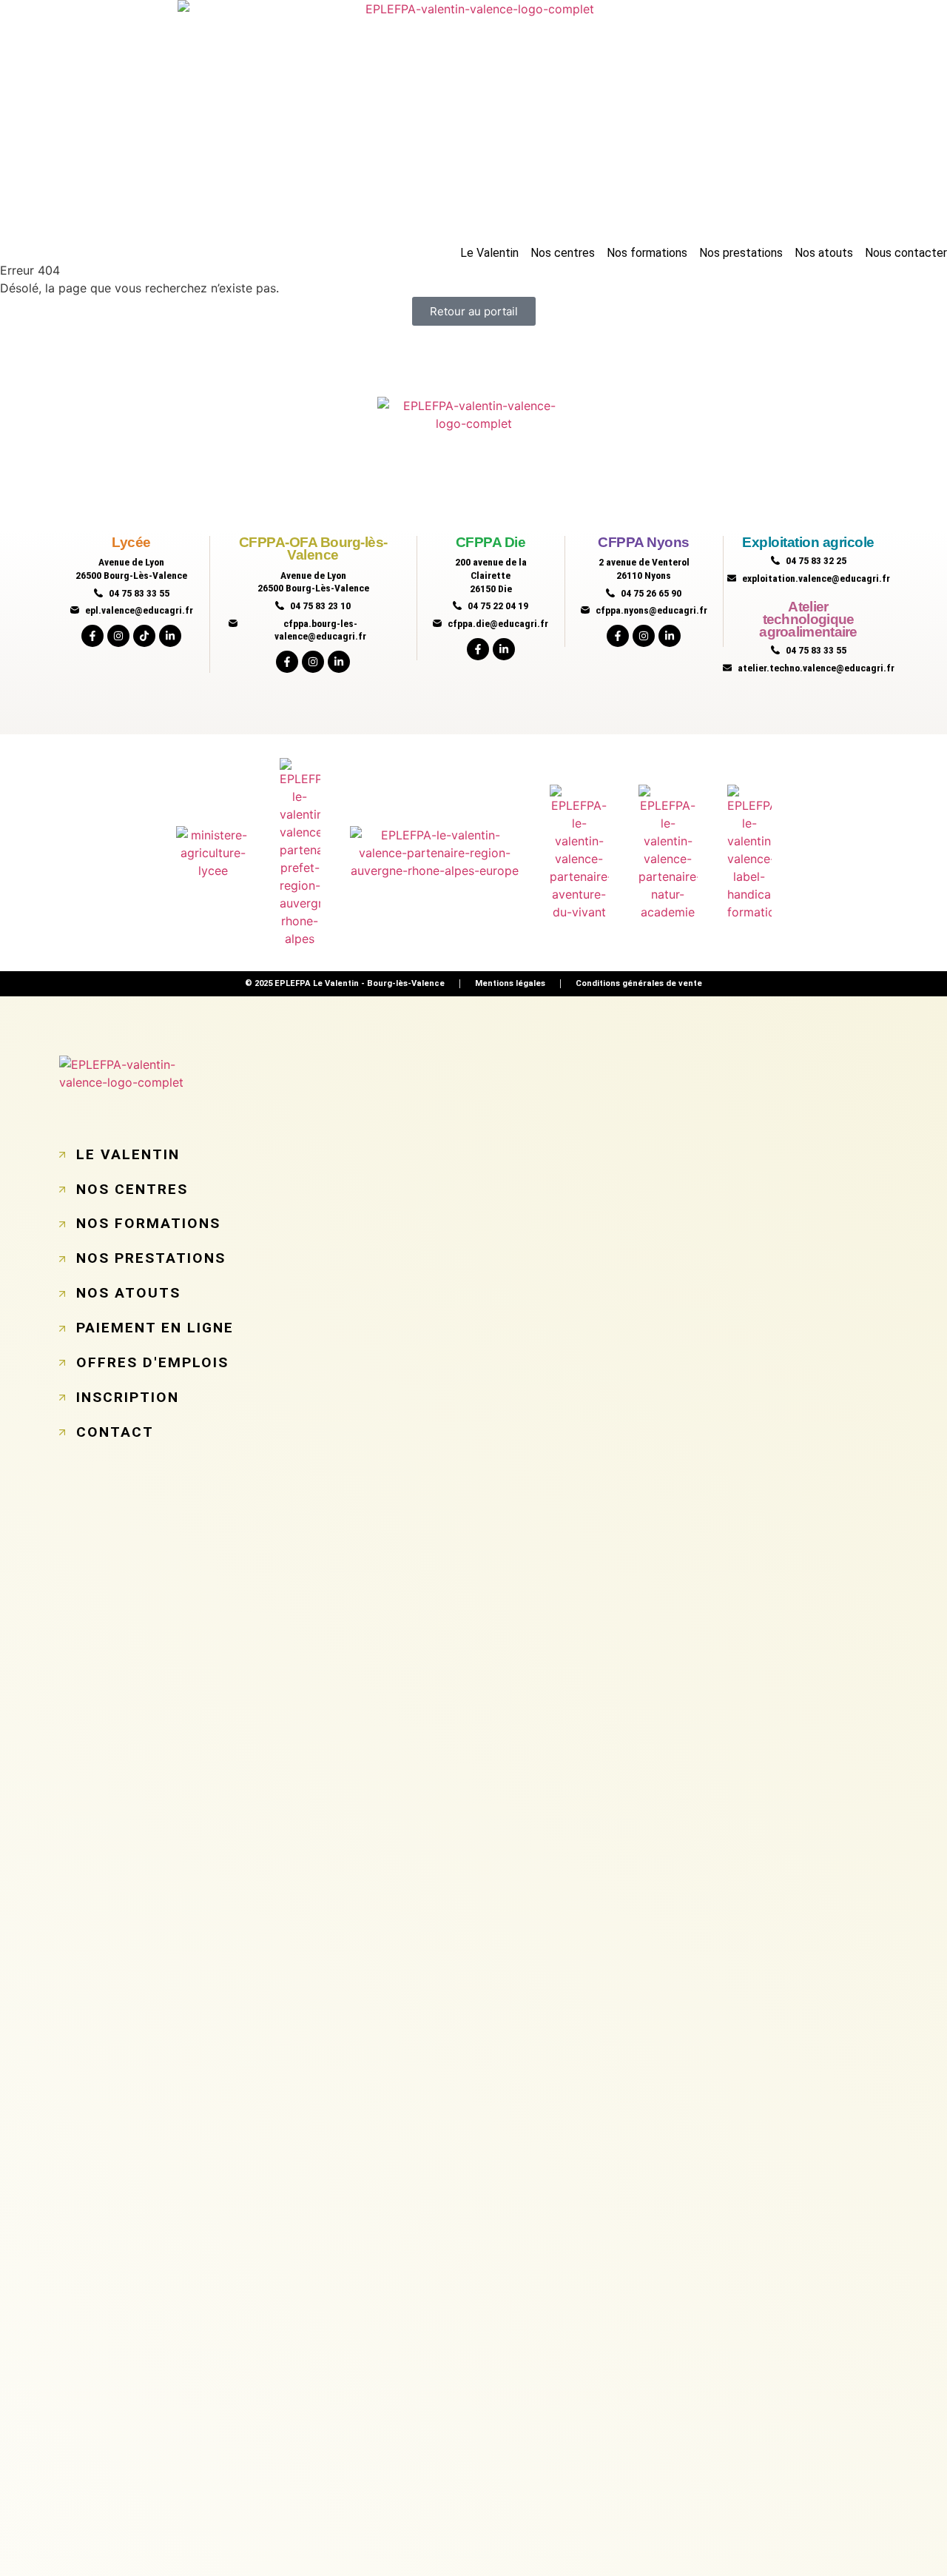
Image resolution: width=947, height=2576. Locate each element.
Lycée (131, 542)
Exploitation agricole (808, 542)
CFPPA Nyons (644, 542)
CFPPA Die (491, 542)
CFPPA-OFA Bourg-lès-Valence (313, 549)
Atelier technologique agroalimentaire (808, 620)
